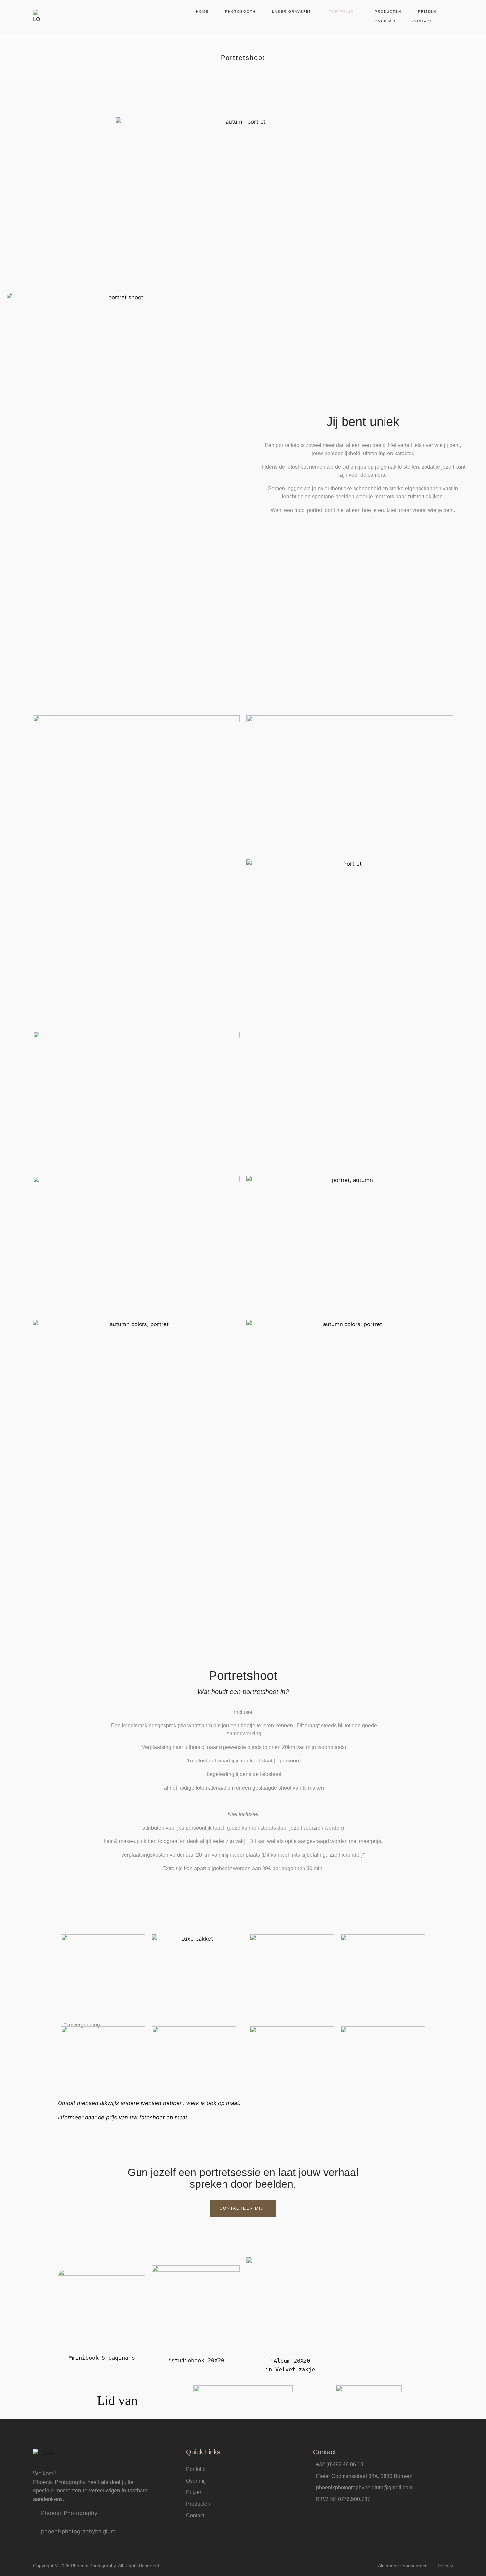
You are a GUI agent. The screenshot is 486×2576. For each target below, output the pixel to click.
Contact (422, 21)
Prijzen (427, 11)
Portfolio (341, 11)
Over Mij (385, 21)
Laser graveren (292, 11)
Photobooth (240, 11)
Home (202, 11)
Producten (388, 11)
